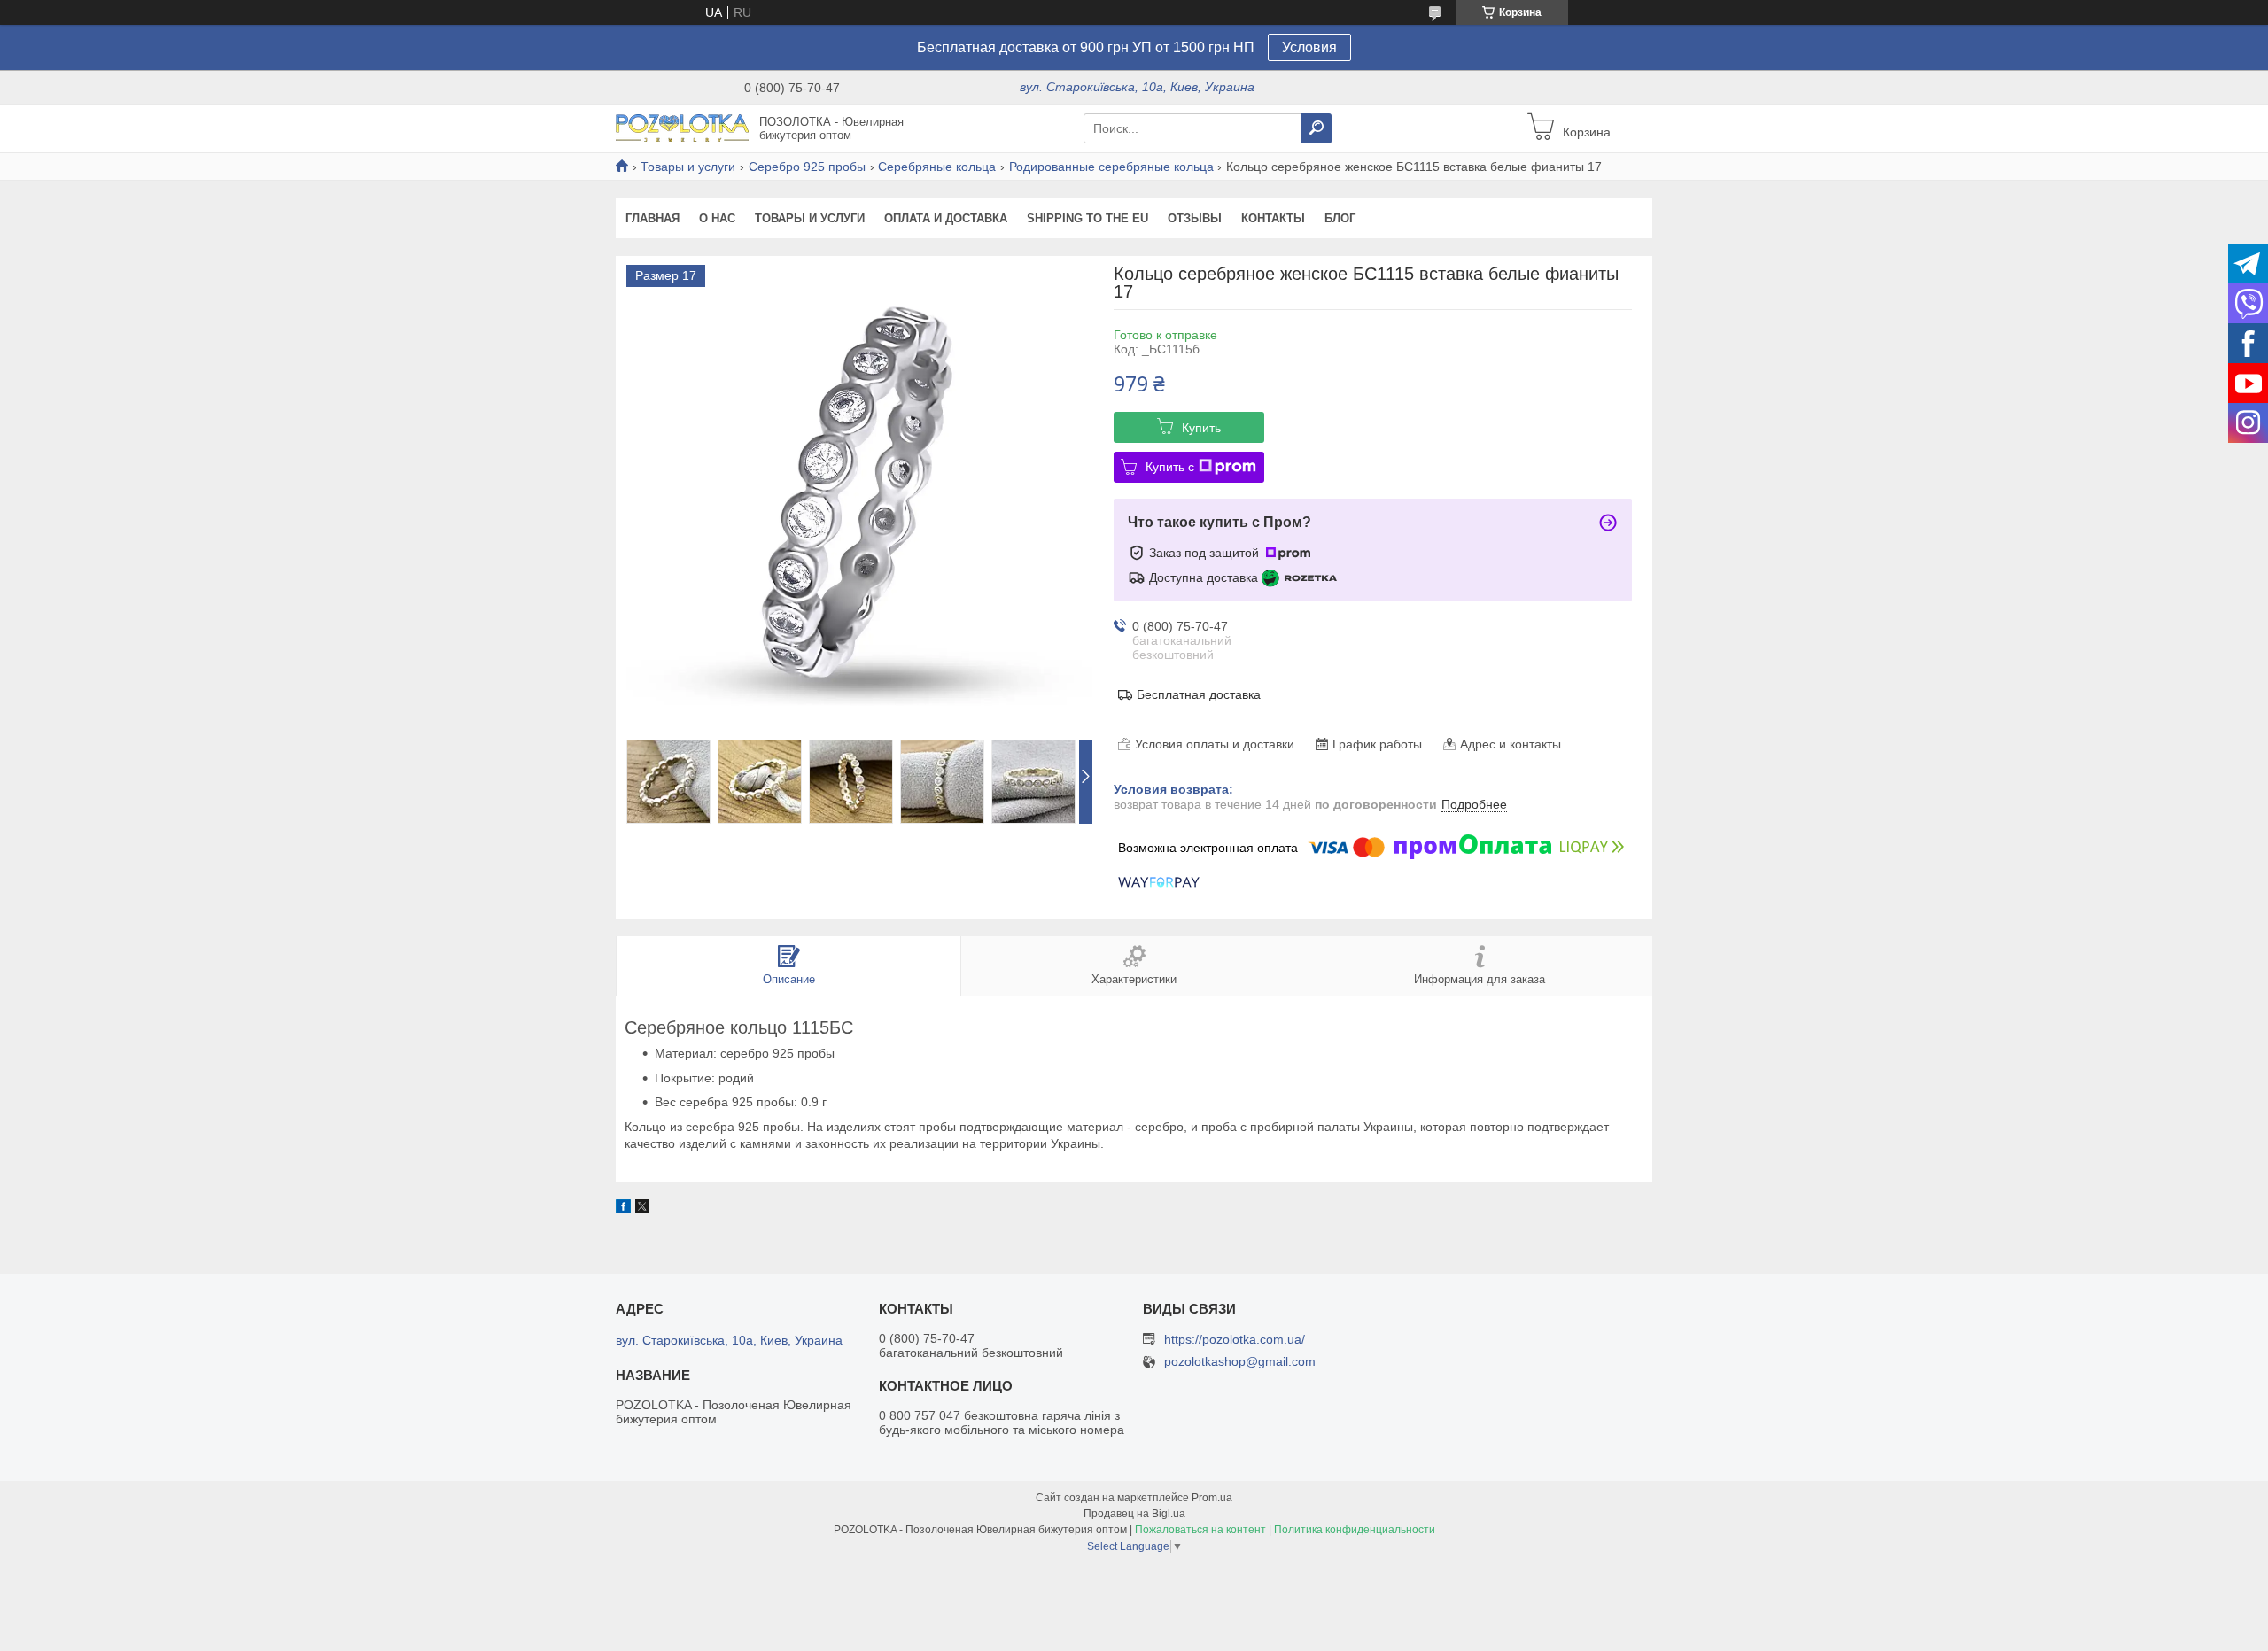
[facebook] (623, 1209)
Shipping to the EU (1087, 218)
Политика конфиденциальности (1355, 1530)
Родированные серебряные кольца (1111, 167)
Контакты (1273, 218)
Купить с (1170, 467)
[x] (642, 1209)
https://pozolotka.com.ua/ (1235, 1339)
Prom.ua (1212, 1498)
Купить (1201, 428)
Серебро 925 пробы (807, 167)
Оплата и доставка (946, 218)
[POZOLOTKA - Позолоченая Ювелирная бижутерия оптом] (682, 128)
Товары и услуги (688, 167)
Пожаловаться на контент (1200, 1530)
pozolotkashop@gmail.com (1240, 1362)
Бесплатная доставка (1199, 694)
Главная (652, 218)
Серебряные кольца (937, 167)
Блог (1340, 218)
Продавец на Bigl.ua (1134, 1514)
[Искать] (1317, 128)
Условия (1309, 47)
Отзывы (1195, 218)
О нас (717, 218)
